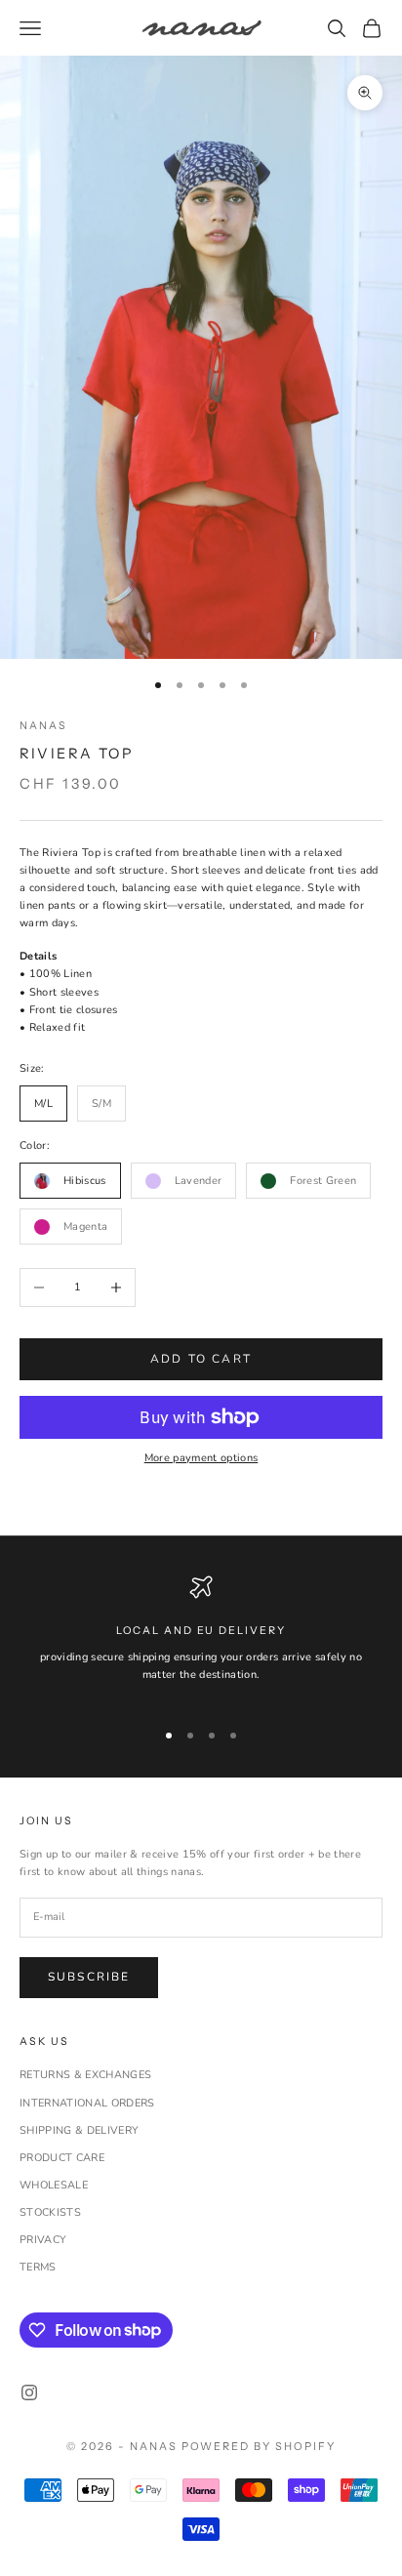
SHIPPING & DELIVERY (79, 2130)
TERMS (38, 2267)
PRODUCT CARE (62, 2158)
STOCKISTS (50, 2212)
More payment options (201, 1458)
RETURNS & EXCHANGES (85, 2075)
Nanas (43, 726)
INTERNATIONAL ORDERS (87, 2103)
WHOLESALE (54, 2185)
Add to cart (201, 1359)
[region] (201, 1638)
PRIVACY (43, 2240)
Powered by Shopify (259, 2446)
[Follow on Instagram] (29, 2392)
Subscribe (89, 1977)
